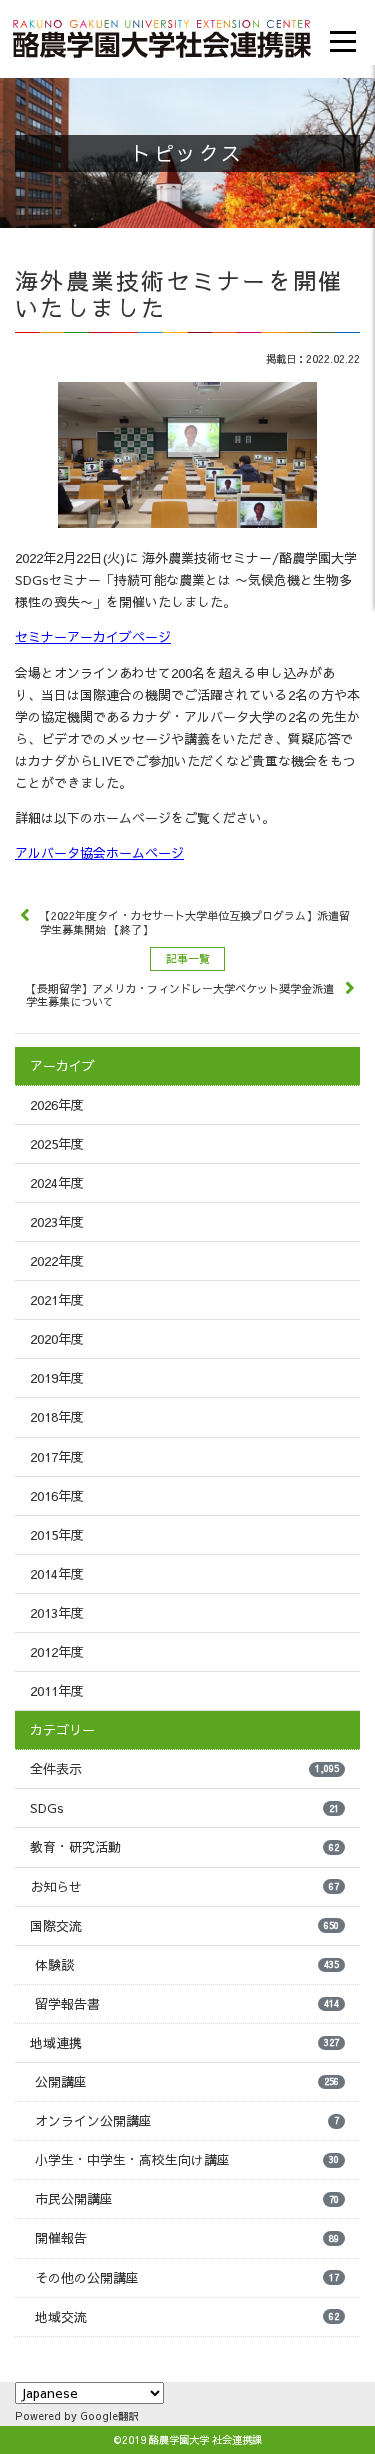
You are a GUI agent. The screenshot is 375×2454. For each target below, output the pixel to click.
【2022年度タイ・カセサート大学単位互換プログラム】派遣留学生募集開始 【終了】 (195, 922)
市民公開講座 (187, 2199)
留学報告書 (187, 2004)
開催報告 (187, 2238)
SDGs (184, 1808)
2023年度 (57, 1222)
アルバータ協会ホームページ (99, 853)
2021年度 (57, 1300)
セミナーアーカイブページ (93, 637)
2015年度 (57, 1535)
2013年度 (57, 1613)
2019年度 (57, 1378)
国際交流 (184, 1926)
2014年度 (57, 1574)
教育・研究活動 (184, 1847)
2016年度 (57, 1496)
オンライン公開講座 (187, 2121)
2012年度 (57, 1652)
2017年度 (57, 1457)
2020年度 (57, 1339)
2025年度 (57, 1144)
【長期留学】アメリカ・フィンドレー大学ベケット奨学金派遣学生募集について (180, 995)
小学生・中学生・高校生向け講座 (187, 2160)
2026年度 (57, 1105)
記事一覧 (188, 958)
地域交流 (187, 2317)
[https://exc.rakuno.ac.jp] (162, 36)
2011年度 (57, 1691)
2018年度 (57, 1417)
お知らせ (184, 1887)
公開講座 (187, 2082)
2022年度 (57, 1261)
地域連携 (184, 2043)
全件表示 (184, 1769)
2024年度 (57, 1183)
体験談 (187, 1965)
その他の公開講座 (187, 2278)
